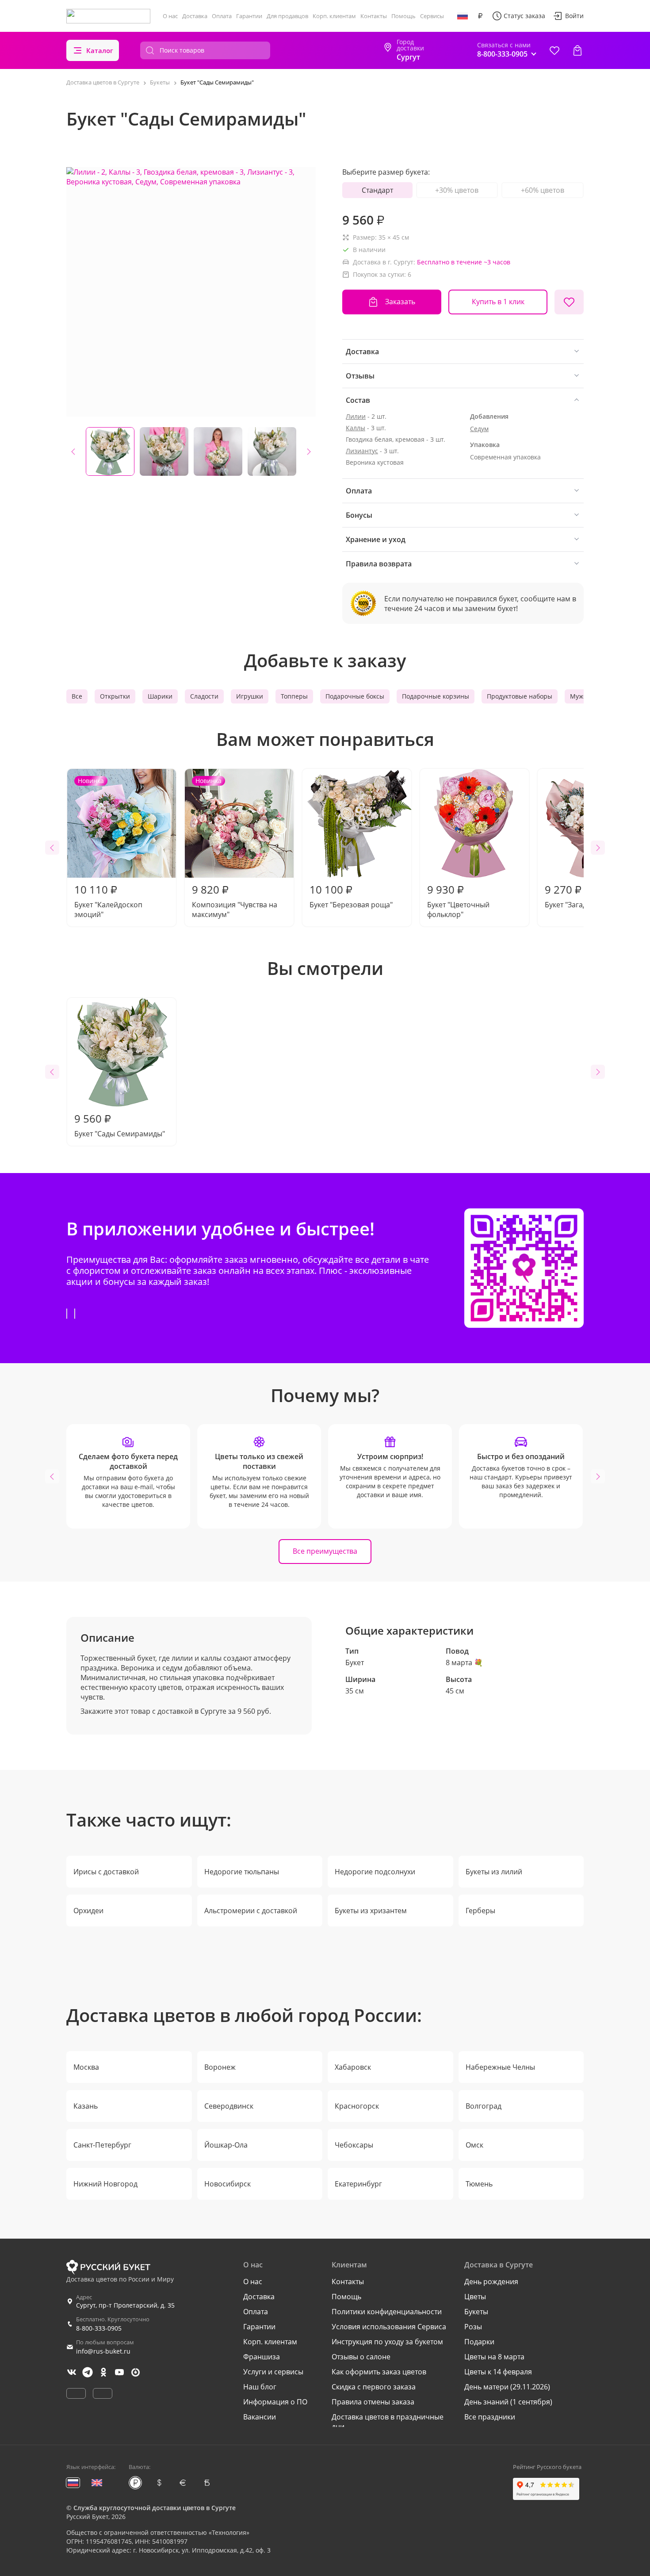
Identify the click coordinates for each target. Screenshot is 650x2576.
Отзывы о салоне (361, 2357)
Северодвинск (229, 2106)
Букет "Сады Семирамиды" (120, 1125)
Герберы (480, 1911)
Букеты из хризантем (371, 1911)
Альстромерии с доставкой (251, 1911)
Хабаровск (353, 2067)
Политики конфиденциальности (387, 2312)
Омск (474, 2145)
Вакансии (260, 2417)
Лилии (356, 416)
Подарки (479, 2342)
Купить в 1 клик (498, 302)
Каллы (356, 428)
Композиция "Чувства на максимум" (235, 848)
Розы (473, 2327)
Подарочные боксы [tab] (355, 696)
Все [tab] (77, 696)
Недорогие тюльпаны (242, 1872)
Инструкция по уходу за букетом (387, 2342)
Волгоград (484, 2106)
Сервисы (432, 16)
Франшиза (262, 2357)
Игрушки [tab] (250, 696)
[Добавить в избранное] (569, 302)
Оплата (222, 16)
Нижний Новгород (105, 2184)
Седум (479, 429)
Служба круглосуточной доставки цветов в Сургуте (155, 2508)
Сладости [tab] (204, 696)
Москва (86, 2067)
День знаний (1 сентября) (508, 2402)
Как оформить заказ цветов (379, 2372)
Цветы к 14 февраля (498, 2372)
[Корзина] (577, 50)
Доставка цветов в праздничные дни (388, 2422)
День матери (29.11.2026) (507, 2387)
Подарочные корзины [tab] (436, 696)
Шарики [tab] (160, 696)
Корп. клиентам (334, 16)
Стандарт (377, 190)
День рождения (491, 2282)
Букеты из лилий (494, 1872)
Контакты (374, 16)
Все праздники (490, 2417)
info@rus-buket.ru (103, 2351)
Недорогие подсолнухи (375, 1872)
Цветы (475, 2297)
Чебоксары (354, 2145)
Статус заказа (524, 16)
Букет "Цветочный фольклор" (458, 901)
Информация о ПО (275, 2402)
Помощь (403, 16)
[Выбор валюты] (480, 16)
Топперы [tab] (294, 696)
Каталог (100, 50)
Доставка (195, 16)
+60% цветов (543, 190)
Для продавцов (287, 16)
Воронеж (220, 2067)
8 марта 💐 (464, 1663)
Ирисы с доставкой (106, 1872)
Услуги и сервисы (273, 2372)
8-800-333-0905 (99, 2328)
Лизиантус (362, 451)
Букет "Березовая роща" (351, 896)
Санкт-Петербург (102, 2145)
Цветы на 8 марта (494, 2357)
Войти (574, 16)
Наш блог (260, 2387)
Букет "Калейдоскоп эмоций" (108, 848)
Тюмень (479, 2184)
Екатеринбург (358, 2184)
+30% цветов (457, 190)
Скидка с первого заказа (374, 2387)
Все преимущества (325, 1551)
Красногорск (357, 2106)
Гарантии (249, 16)
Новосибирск (227, 2184)
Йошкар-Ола (226, 2145)
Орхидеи (88, 1911)
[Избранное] (554, 50)
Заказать (400, 302)
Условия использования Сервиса (389, 2327)
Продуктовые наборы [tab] (520, 696)
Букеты (476, 2312)
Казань (86, 2106)
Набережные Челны (500, 2067)
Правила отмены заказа (373, 2402)
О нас (170, 16)
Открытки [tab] (115, 696)
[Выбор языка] (463, 16)
